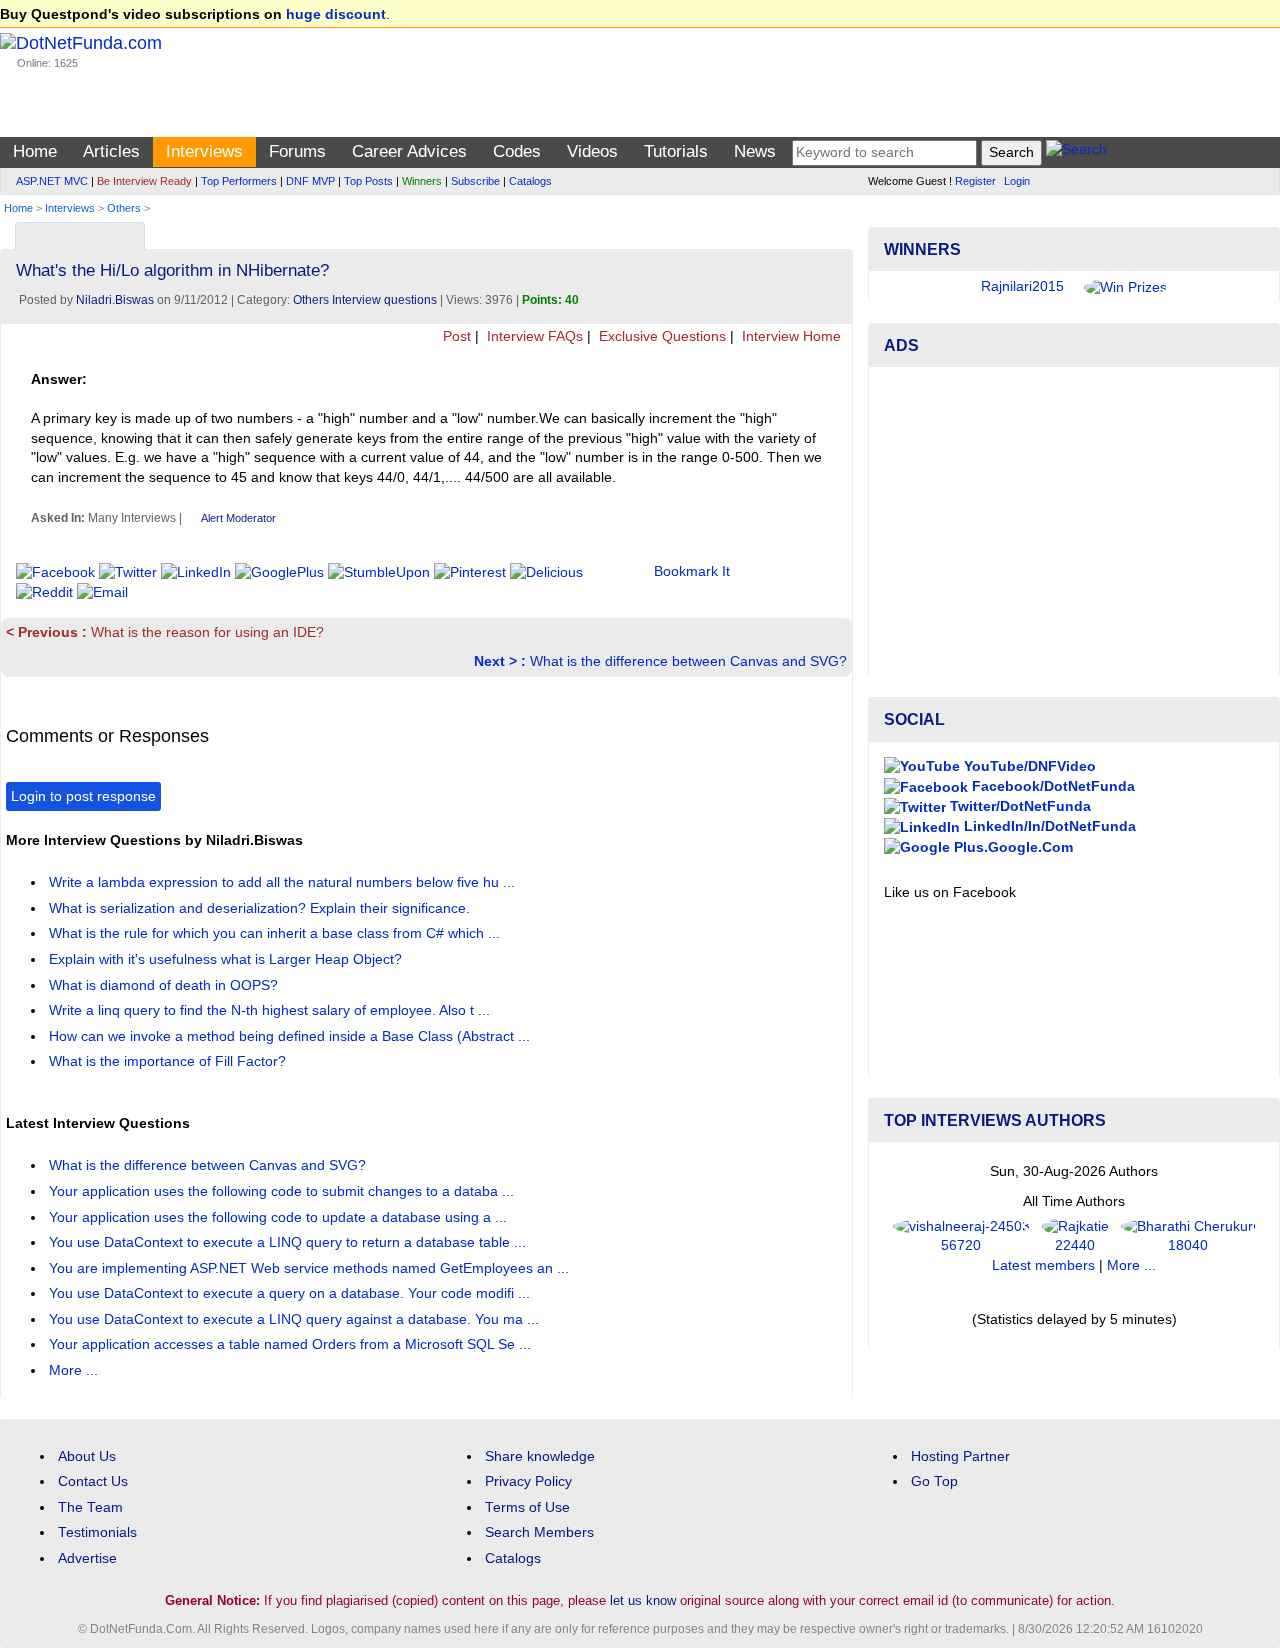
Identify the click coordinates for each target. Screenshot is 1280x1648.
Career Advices (409, 151)
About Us (87, 1456)
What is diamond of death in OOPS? (165, 985)
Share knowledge (540, 1456)
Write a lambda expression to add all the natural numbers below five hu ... (284, 882)
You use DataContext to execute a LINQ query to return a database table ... (289, 1242)
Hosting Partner (960, 1456)
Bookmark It (692, 571)
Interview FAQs (533, 336)
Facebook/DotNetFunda (1051, 786)
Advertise (87, 1558)
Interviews (204, 151)
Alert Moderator (238, 518)
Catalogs (530, 181)
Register (975, 181)
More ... (73, 1370)
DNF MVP (310, 181)
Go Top (934, 1481)
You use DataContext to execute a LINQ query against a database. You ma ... (296, 1319)
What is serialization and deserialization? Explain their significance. (261, 908)
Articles (111, 151)
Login (1017, 181)
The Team (90, 1507)
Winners (422, 181)
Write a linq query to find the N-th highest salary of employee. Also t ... (271, 1010)
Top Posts (368, 181)
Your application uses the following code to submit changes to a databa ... (283, 1191)
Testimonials (97, 1532)
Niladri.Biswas (115, 300)
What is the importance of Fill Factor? (169, 1061)
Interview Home (789, 336)
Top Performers (239, 181)
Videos (592, 151)
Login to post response (83, 796)
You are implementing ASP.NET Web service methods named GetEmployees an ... (311, 1268)
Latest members (1043, 1265)
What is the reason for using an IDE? (165, 632)
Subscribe (475, 181)
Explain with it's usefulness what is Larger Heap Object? (227, 959)
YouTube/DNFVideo (1028, 766)
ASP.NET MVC (52, 181)
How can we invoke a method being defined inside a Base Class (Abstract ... (291, 1036)
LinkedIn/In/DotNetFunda (1048, 826)
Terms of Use (527, 1507)
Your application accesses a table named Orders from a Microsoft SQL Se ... (292, 1344)
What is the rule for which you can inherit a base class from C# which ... (276, 933)
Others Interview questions (365, 300)
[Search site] (1076, 152)
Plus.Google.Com (1011, 847)
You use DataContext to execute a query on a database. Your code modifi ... (291, 1293)
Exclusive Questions (660, 336)
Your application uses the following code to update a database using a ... (280, 1217)
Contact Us (93, 1481)
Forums (297, 151)
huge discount (336, 14)
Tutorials (676, 151)
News (755, 151)
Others (124, 208)
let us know (643, 1600)
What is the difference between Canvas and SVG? (660, 661)
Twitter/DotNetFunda (1018, 806)
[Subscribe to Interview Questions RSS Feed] (834, 231)
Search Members (539, 1532)
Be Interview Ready (144, 181)
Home (35, 151)
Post (455, 336)
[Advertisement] (1074, 522)
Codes (517, 151)
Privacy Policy (528, 1481)
